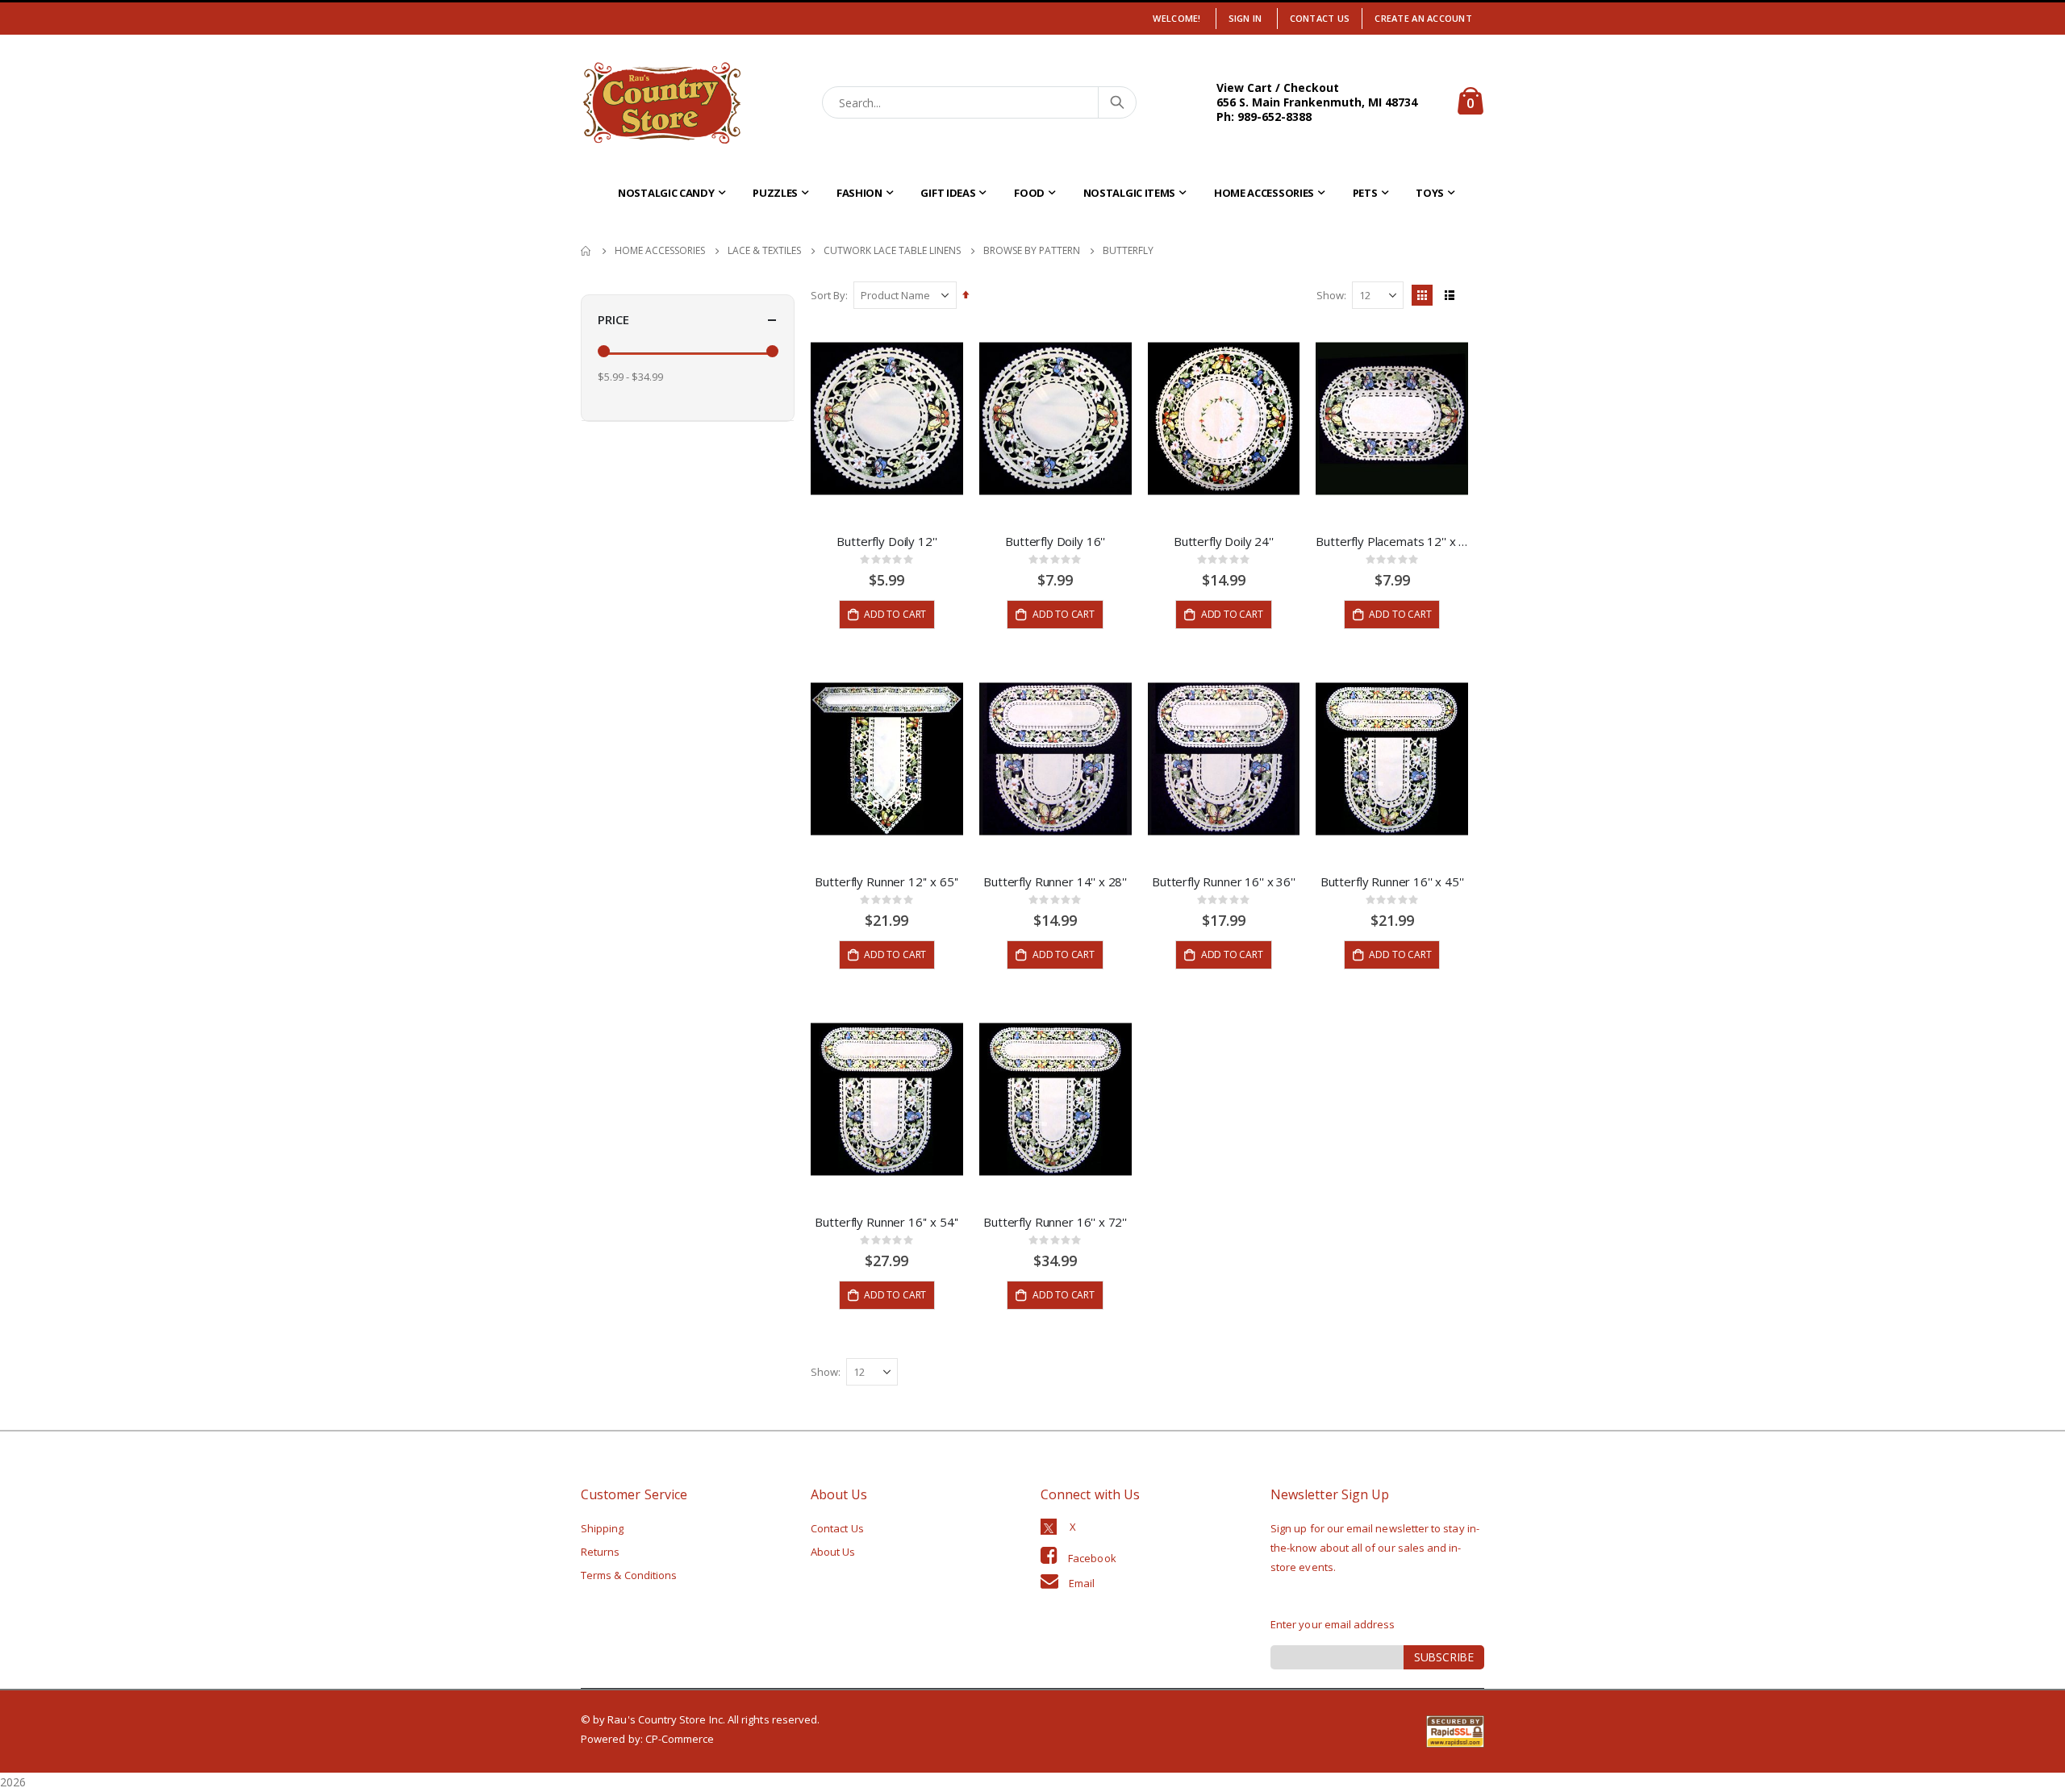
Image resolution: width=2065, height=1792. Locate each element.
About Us (833, 1552)
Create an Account (1423, 18)
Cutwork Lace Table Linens (892, 251)
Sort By (828, 295)
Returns (600, 1552)
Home (586, 251)
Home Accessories (660, 251)
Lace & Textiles (764, 251)
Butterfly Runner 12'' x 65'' (886, 881)
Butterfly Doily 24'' (1224, 541)
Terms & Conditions (629, 1575)
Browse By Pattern (1032, 251)
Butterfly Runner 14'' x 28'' (1055, 881)
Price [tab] (613, 319)
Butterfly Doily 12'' (886, 541)
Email (1082, 1583)
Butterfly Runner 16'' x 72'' (1055, 1222)
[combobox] (980, 102)
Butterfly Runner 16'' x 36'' (1224, 881)
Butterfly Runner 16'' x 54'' (886, 1222)
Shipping (603, 1528)
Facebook (1092, 1558)
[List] (1450, 295)
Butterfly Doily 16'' (1055, 541)
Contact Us (1320, 18)
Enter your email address (1333, 1624)
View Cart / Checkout (1278, 88)
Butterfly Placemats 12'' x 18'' (1392, 541)
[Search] (1116, 102)
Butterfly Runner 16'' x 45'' (1392, 881)
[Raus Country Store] (661, 103)
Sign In (1245, 18)
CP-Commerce (680, 1739)
